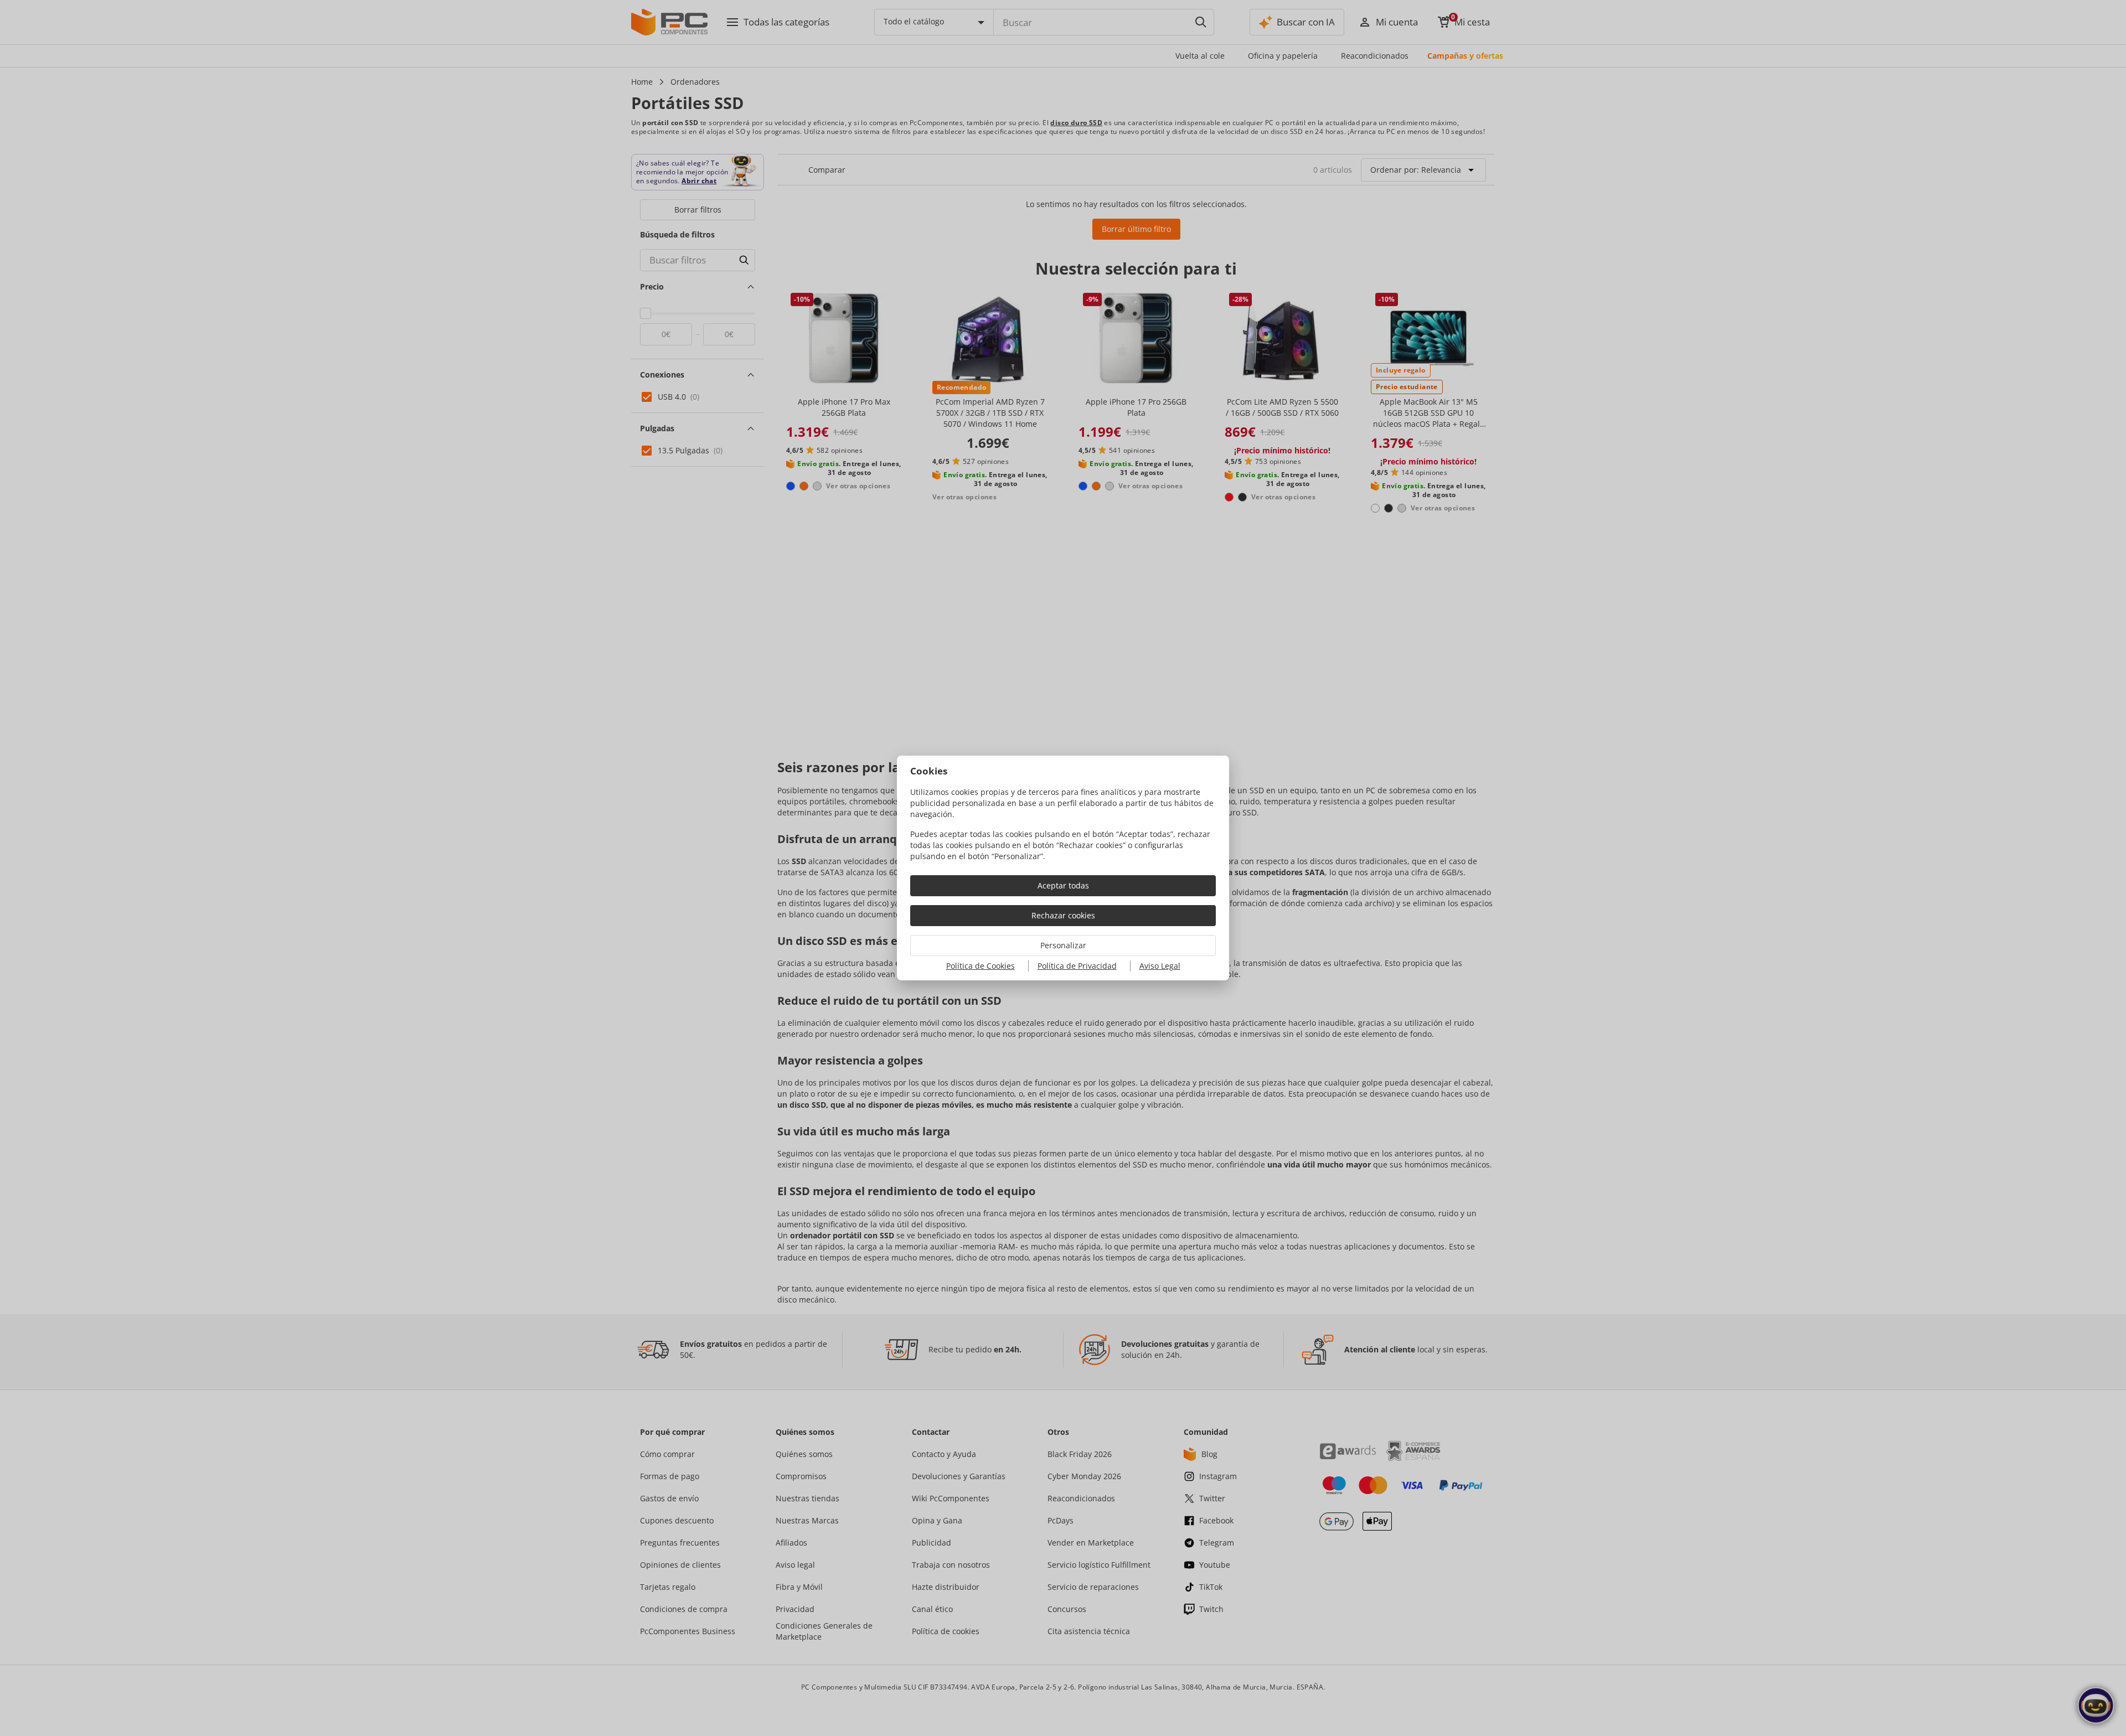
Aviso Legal (1160, 966)
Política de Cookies (981, 966)
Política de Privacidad (1077, 966)
